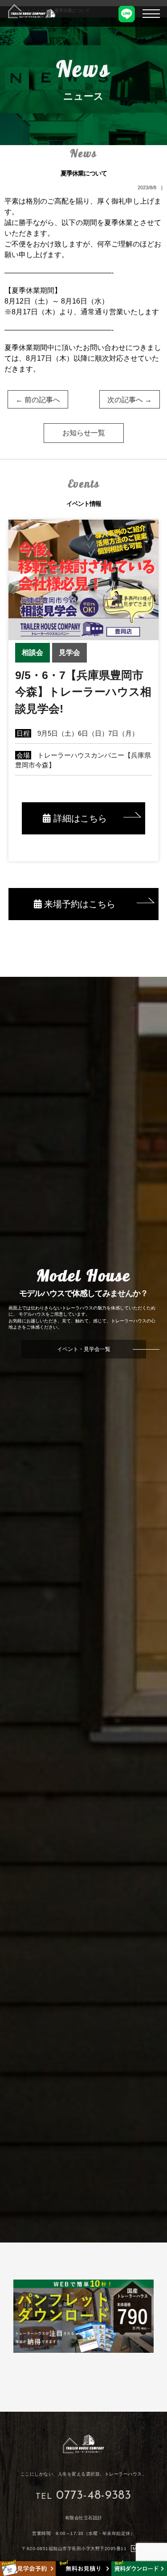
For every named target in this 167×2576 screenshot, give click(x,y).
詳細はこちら (79, 818)
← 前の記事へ (38, 400)
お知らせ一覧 (84, 433)
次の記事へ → (130, 400)
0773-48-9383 (94, 2496)
